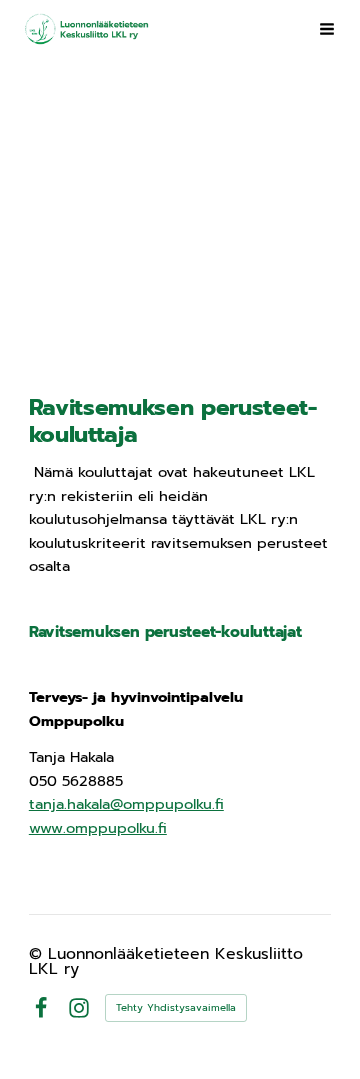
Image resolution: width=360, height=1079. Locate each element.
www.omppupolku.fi (98, 828)
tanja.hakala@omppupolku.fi (126, 804)
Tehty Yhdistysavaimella (176, 1007)
